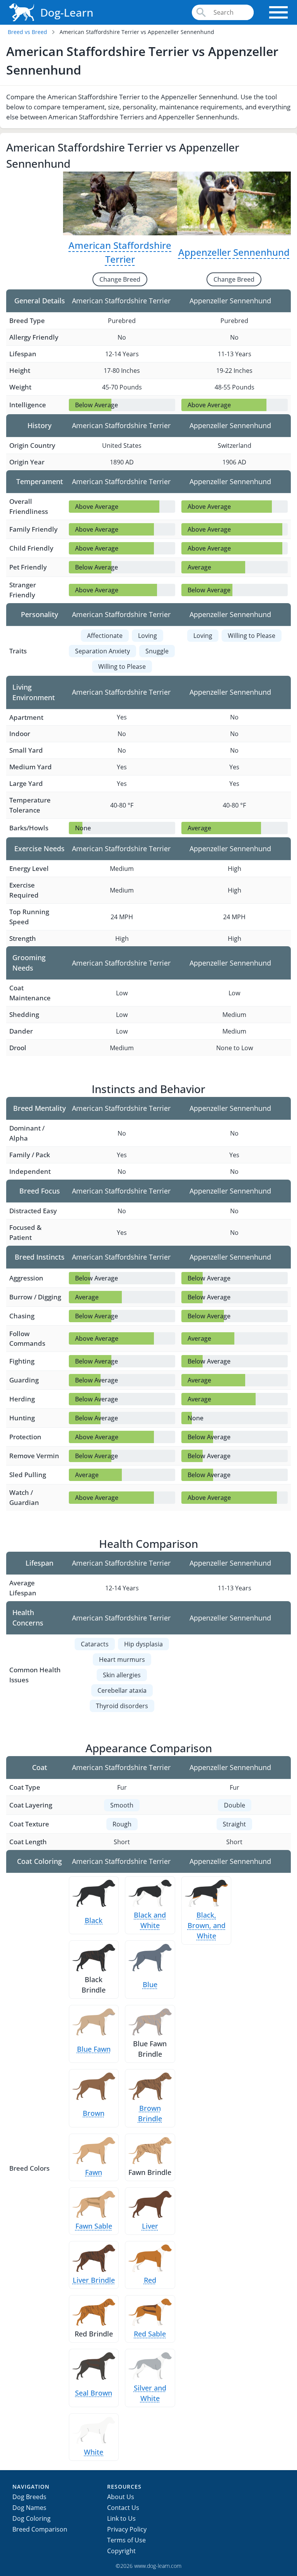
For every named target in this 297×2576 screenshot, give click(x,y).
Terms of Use (126, 2540)
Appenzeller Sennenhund (234, 252)
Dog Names (29, 2508)
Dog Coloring (32, 2518)
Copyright (121, 2551)
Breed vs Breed (27, 32)
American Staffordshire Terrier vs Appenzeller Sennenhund (137, 32)
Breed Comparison (40, 2529)
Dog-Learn (67, 12)
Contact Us (123, 2508)
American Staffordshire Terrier (120, 252)
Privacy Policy (127, 2529)
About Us (121, 2497)
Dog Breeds (29, 2497)
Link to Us (121, 2518)
